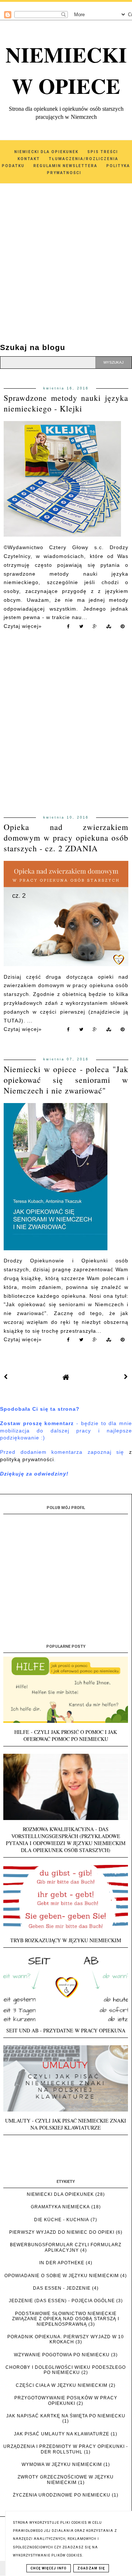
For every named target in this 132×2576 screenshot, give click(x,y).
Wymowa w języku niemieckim (62, 2464)
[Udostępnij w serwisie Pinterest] (123, 628)
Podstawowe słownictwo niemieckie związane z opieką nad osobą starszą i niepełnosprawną (66, 2319)
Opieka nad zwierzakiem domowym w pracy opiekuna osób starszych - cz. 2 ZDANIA (66, 838)
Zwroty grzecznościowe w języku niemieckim (66, 2480)
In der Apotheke (62, 2263)
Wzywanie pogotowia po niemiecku (62, 2355)
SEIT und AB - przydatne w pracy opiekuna (66, 2030)
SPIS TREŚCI (103, 152)
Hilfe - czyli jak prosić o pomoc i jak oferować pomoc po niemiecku (66, 1735)
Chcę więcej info (49, 2568)
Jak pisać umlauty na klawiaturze (62, 2434)
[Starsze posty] (126, 1377)
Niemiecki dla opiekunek (60, 2194)
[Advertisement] (66, 254)
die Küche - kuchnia (62, 2220)
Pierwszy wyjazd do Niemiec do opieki (62, 2232)
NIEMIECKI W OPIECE (66, 70)
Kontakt (29, 159)
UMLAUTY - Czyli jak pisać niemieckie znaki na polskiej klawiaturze (66, 2124)
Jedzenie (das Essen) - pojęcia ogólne (62, 2301)
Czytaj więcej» (23, 626)
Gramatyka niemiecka (60, 2207)
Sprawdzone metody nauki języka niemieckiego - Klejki (66, 403)
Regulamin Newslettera (65, 166)
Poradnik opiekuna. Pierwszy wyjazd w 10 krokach (66, 2339)
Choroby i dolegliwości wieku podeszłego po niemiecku (66, 2370)
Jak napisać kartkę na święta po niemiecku (66, 2416)
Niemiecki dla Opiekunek (46, 152)
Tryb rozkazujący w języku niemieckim (66, 1940)
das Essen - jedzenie (62, 2288)
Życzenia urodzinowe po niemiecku (62, 2495)
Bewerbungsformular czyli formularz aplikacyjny (66, 2247)
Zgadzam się (91, 2568)
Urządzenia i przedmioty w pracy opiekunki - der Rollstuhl (66, 2449)
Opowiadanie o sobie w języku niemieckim (62, 2276)
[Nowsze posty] (6, 1377)
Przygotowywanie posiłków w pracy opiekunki (66, 2400)
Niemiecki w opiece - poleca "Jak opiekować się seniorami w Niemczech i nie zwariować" (66, 1080)
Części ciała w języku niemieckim (62, 2385)
